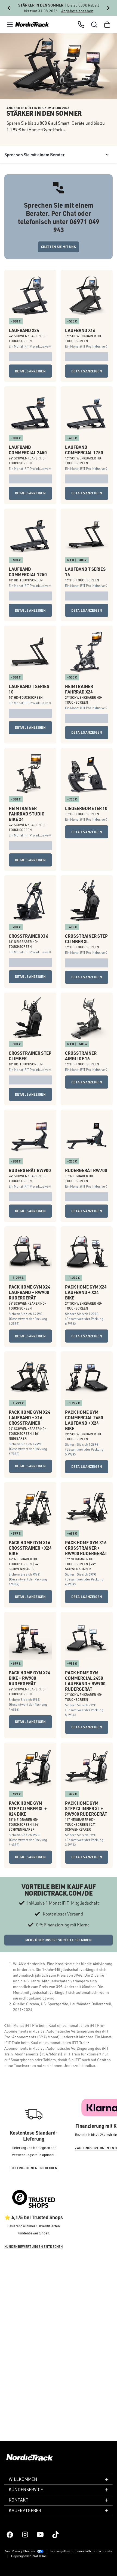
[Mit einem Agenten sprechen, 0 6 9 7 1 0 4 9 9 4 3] (81, 25)
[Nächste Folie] (108, 8)
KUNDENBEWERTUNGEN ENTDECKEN (34, 2321)
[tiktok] (56, 2535)
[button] (10, 25)
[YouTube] (40, 2535)
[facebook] (10, 2535)
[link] (32, 25)
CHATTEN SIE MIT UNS (59, 247)
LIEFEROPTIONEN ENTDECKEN (33, 2242)
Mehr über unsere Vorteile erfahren (59, 2014)
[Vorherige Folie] (9, 8)
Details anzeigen (30, 380)
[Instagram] (25, 2535)
